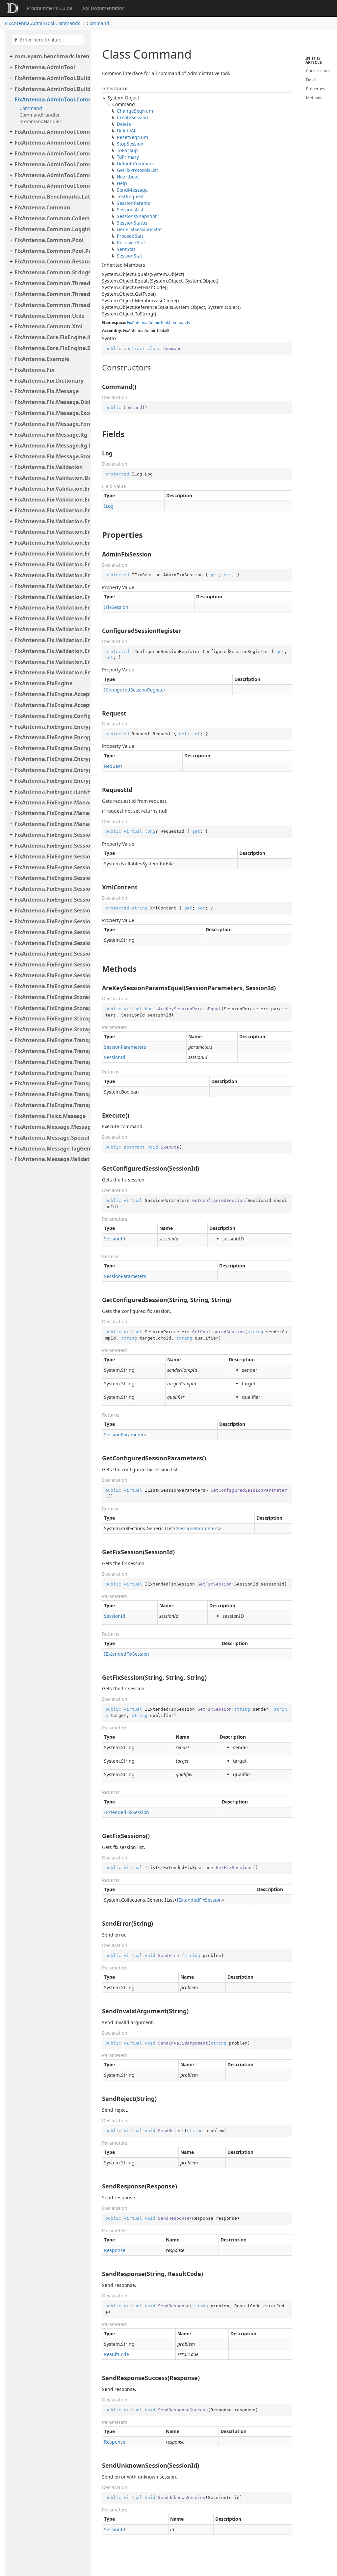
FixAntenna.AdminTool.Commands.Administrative (51, 132)
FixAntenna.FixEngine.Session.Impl (51, 856)
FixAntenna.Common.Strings (51, 272)
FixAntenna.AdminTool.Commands (43, 23)
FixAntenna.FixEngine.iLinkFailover (51, 792)
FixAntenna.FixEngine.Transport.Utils (51, 1105)
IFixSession (116, 607)
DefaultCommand (136, 163)
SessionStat (130, 256)
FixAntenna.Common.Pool (49, 240)
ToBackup (127, 150)
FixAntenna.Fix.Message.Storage (51, 456)
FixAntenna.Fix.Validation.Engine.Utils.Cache (51, 575)
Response (115, 2250)
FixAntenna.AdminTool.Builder (51, 78)
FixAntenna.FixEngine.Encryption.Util (51, 781)
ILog (109, 506)
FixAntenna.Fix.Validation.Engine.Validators (51, 618)
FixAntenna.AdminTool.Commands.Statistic (51, 175)
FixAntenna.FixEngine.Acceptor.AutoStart (51, 705)
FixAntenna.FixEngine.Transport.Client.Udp (51, 1062)
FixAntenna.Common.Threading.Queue (51, 294)
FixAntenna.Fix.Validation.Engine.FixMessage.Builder (51, 543)
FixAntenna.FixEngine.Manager (51, 802)
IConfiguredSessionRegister (135, 690)
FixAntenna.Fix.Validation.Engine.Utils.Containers (51, 597)
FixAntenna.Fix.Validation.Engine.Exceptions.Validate (51, 521)
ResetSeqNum (132, 137)
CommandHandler (40, 115)
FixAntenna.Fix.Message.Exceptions (51, 413)
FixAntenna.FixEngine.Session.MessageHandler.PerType (51, 921)
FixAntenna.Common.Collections (51, 218)
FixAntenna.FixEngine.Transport (51, 1040)
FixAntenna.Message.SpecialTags (51, 1138)
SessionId (115, 1057)
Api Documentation (104, 8)
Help (122, 183)
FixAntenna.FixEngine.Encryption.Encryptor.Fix (51, 748)
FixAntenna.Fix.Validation (49, 467)
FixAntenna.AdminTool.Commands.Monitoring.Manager (51, 164)
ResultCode (117, 2354)
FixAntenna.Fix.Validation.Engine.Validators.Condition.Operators (51, 651)
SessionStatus (132, 223)
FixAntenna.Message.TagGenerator (51, 1149)
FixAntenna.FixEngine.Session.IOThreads (51, 867)
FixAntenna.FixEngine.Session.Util (51, 975)
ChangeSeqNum (135, 111)
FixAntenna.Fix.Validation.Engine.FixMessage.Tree (51, 554)
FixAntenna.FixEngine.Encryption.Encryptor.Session (51, 770)
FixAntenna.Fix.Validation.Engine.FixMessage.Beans (51, 532)
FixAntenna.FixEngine (43, 683)
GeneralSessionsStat (139, 229)
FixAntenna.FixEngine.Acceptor (51, 694)
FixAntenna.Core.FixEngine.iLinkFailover (51, 337)
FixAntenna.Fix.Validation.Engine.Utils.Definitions (51, 608)
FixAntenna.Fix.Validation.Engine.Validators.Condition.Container (51, 640)
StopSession (130, 144)
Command (98, 23)
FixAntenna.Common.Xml (49, 326)
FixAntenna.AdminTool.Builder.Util (51, 89)
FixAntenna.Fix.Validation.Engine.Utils (51, 564)
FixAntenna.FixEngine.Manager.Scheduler (51, 813)
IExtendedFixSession (127, 1654)
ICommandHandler (40, 121)
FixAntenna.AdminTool (45, 67)
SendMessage (132, 190)
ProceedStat (130, 236)
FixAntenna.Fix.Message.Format (51, 424)
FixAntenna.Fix (34, 370)
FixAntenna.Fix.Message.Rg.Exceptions (51, 446)
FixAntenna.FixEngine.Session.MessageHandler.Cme (51, 900)
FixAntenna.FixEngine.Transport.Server (51, 1073)
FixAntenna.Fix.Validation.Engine (51, 489)
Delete (124, 124)
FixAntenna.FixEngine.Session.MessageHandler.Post (51, 943)
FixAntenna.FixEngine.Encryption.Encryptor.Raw (51, 759)
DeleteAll (127, 131)
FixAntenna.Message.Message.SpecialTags (51, 1127)
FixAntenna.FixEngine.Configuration (51, 716)
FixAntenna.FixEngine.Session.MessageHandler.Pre (51, 954)
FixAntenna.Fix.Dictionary (49, 381)
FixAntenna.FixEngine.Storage (51, 997)
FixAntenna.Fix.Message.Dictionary (51, 402)
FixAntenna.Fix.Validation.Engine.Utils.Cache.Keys (51, 586)
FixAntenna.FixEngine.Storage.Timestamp (51, 1029)
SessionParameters (125, 1047)
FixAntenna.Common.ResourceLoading (51, 261)
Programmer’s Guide (50, 8)
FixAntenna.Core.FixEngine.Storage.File (51, 348)
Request (113, 766)
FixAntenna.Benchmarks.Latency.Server (51, 197)
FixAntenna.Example (42, 359)
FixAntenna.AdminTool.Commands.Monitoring (51, 153)
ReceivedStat (131, 243)
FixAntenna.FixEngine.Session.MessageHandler (51, 889)
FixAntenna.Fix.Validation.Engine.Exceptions (51, 500)
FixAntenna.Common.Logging (51, 229)
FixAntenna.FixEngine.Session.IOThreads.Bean (51, 878)
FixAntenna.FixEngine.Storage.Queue (51, 1018)
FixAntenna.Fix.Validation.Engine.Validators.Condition (51, 629)
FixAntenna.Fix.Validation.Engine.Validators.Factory (51, 662)
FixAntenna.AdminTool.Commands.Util (51, 186)
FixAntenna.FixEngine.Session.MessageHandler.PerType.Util (51, 932)
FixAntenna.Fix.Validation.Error (51, 672)
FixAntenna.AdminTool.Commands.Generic (51, 143)
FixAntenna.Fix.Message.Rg (51, 435)
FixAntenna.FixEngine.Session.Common (51, 846)
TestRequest (130, 196)
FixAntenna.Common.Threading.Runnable (51, 305)
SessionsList (130, 210)
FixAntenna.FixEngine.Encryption (51, 727)
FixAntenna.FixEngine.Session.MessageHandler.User (51, 964)
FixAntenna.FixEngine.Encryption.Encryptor (51, 737)
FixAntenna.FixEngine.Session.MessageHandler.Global (51, 910)
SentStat (126, 249)
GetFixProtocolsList (137, 170)
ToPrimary (128, 157)
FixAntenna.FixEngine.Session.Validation (51, 986)
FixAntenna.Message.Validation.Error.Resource (51, 1159)
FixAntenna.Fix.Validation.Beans (51, 478)
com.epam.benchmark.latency (51, 56)
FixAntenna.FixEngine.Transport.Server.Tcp (51, 1094)
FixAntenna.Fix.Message (47, 391)
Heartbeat (128, 177)
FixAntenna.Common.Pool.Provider (51, 251)
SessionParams (133, 203)
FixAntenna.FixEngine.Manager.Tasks (51, 824)
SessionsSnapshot (137, 216)
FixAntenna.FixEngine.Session (51, 835)
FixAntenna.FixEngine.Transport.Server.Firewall (51, 1083)
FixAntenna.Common (42, 207)
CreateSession (132, 117)
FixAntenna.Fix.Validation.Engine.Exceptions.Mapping (51, 510)
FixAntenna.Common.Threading (51, 283)
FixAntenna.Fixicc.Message (50, 1116)
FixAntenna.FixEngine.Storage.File (51, 1008)
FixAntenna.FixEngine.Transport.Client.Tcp (51, 1051)
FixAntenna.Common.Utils (49, 316)
